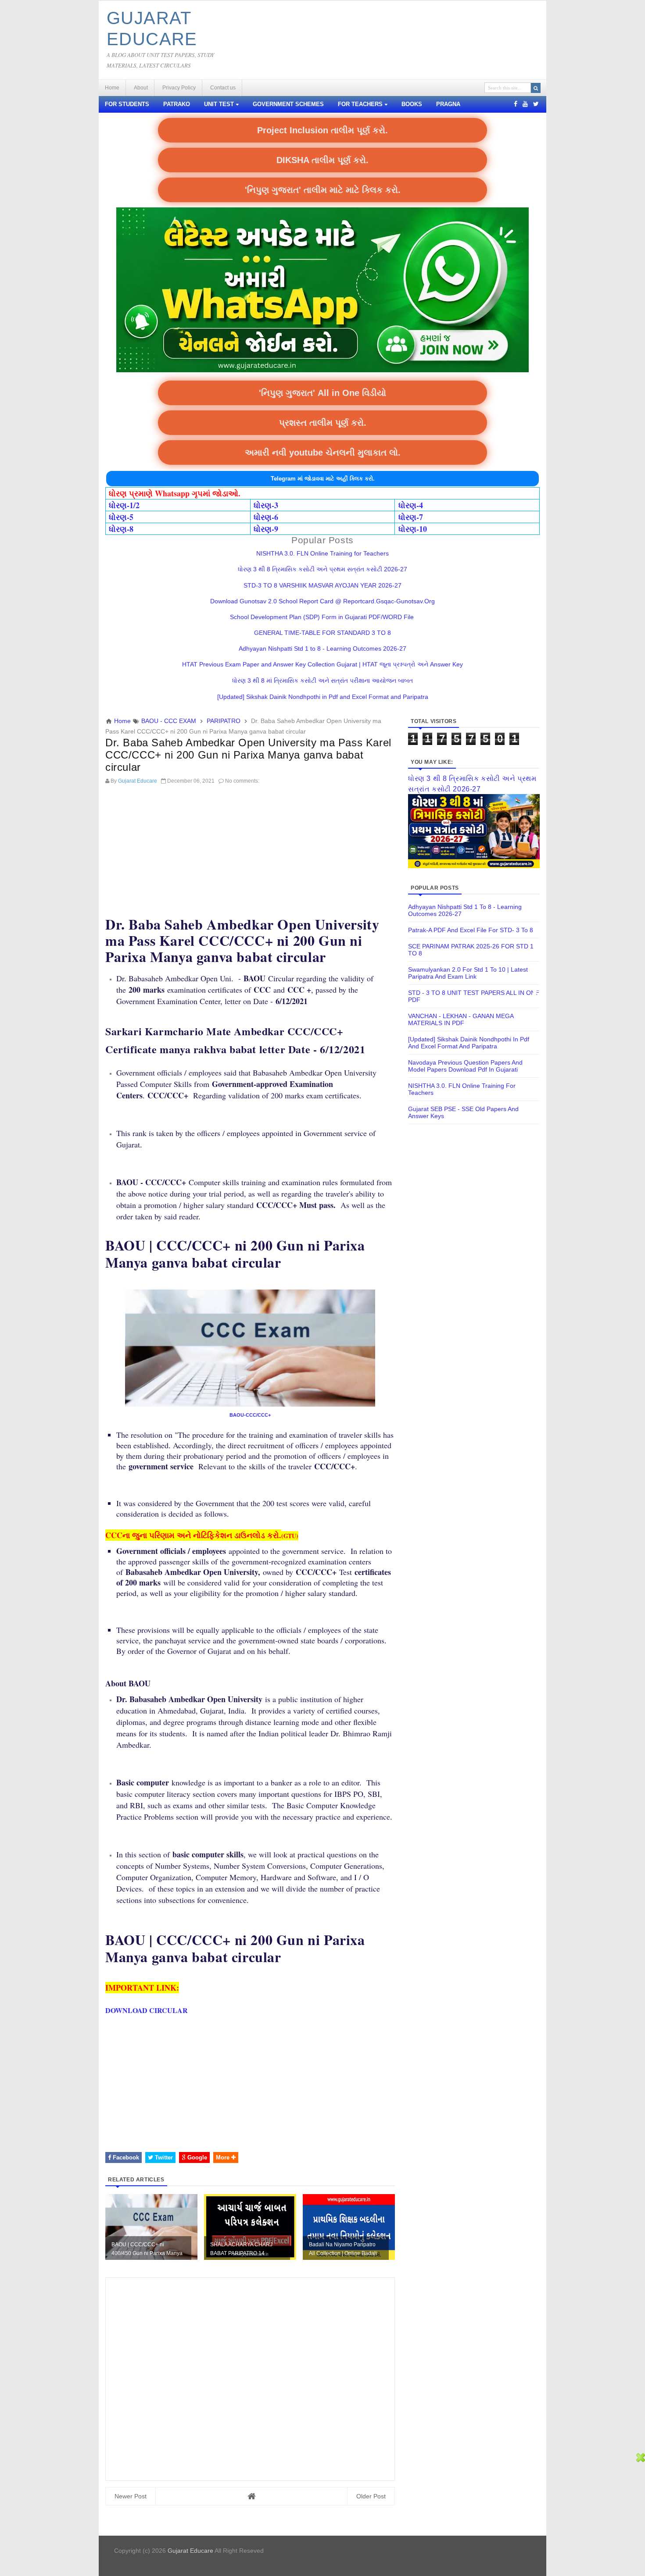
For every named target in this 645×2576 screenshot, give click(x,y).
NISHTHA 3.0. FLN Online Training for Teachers (322, 553)
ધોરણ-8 (121, 529)
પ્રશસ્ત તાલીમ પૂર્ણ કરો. (323, 423)
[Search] (536, 88)
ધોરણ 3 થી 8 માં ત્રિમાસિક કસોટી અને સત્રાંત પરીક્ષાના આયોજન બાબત (322, 681)
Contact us (223, 88)
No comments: (242, 781)
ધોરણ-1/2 (124, 505)
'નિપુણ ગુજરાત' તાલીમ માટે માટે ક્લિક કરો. (323, 190)
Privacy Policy (179, 88)
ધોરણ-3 (266, 505)
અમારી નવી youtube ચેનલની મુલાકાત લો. (323, 452)
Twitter (163, 2157)
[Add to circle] (525, 104)
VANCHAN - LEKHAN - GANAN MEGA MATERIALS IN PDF (461, 1019)
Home (112, 88)
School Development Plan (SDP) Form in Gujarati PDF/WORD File (323, 617)
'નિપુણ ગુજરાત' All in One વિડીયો (322, 393)
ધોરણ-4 (411, 505)
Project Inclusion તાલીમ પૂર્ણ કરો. (322, 130)
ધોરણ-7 (411, 517)
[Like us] (516, 104)
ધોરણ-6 (266, 517)
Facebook (125, 2157)
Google (196, 2157)
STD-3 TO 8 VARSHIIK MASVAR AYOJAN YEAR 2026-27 (322, 585)
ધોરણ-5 (121, 517)
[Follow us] (536, 104)
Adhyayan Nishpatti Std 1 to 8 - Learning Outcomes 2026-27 (322, 648)
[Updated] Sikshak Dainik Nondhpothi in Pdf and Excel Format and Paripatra (323, 697)
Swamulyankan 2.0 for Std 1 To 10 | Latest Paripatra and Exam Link (468, 973)
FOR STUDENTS (127, 104)
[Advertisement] (250, 850)
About (141, 88)
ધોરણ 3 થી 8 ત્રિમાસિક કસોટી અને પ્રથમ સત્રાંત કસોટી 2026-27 (322, 569)
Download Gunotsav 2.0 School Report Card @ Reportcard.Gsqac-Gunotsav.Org (322, 601)
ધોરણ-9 (266, 529)
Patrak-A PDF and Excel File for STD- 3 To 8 (471, 930)
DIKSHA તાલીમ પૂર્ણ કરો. (322, 160)
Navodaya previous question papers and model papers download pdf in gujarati (465, 1066)
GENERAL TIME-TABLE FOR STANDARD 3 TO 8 (322, 633)
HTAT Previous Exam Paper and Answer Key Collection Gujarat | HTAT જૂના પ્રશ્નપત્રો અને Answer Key (322, 664)
